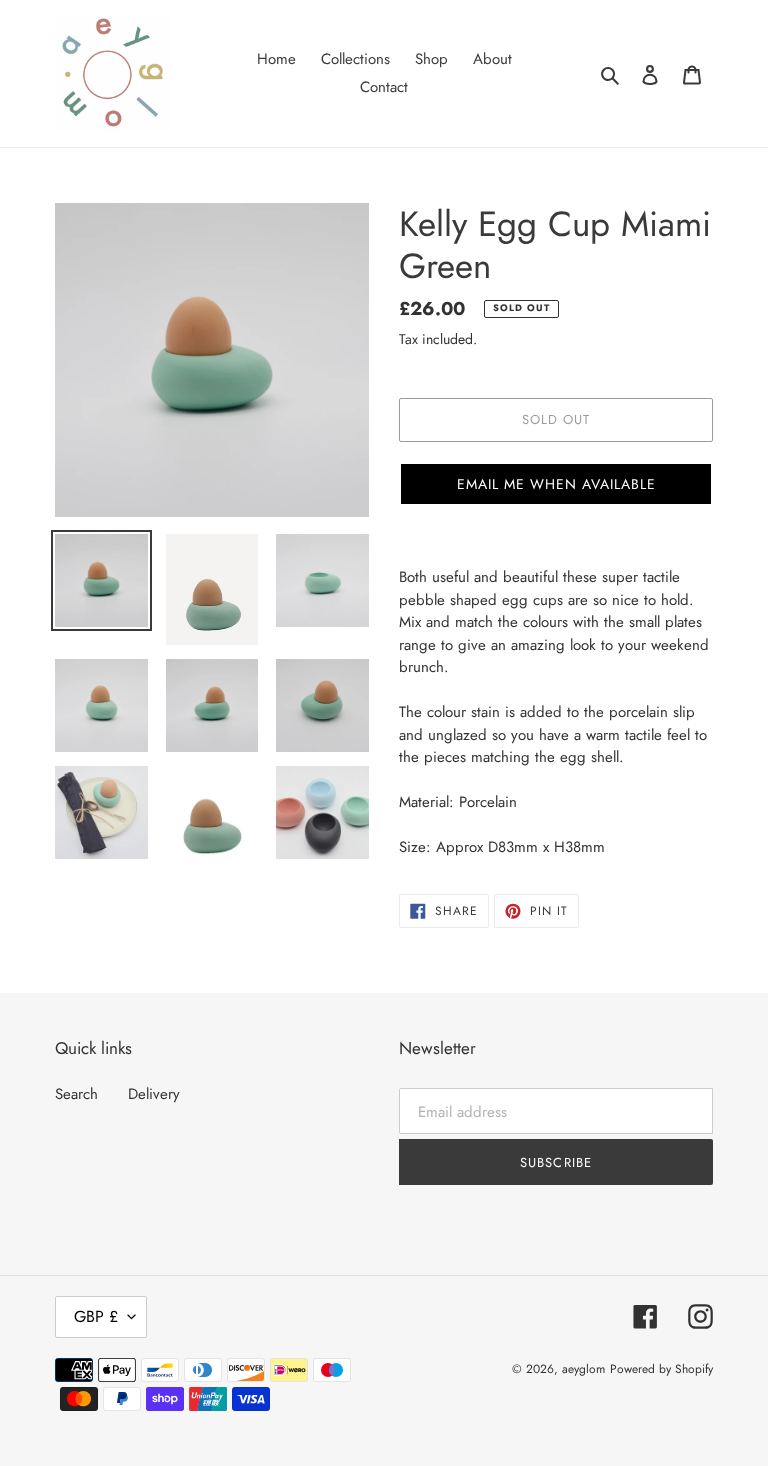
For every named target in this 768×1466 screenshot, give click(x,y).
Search (76, 1094)
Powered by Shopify (661, 1369)
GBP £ (96, 1316)
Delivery (154, 1094)
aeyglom (583, 1369)
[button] (556, 484)
